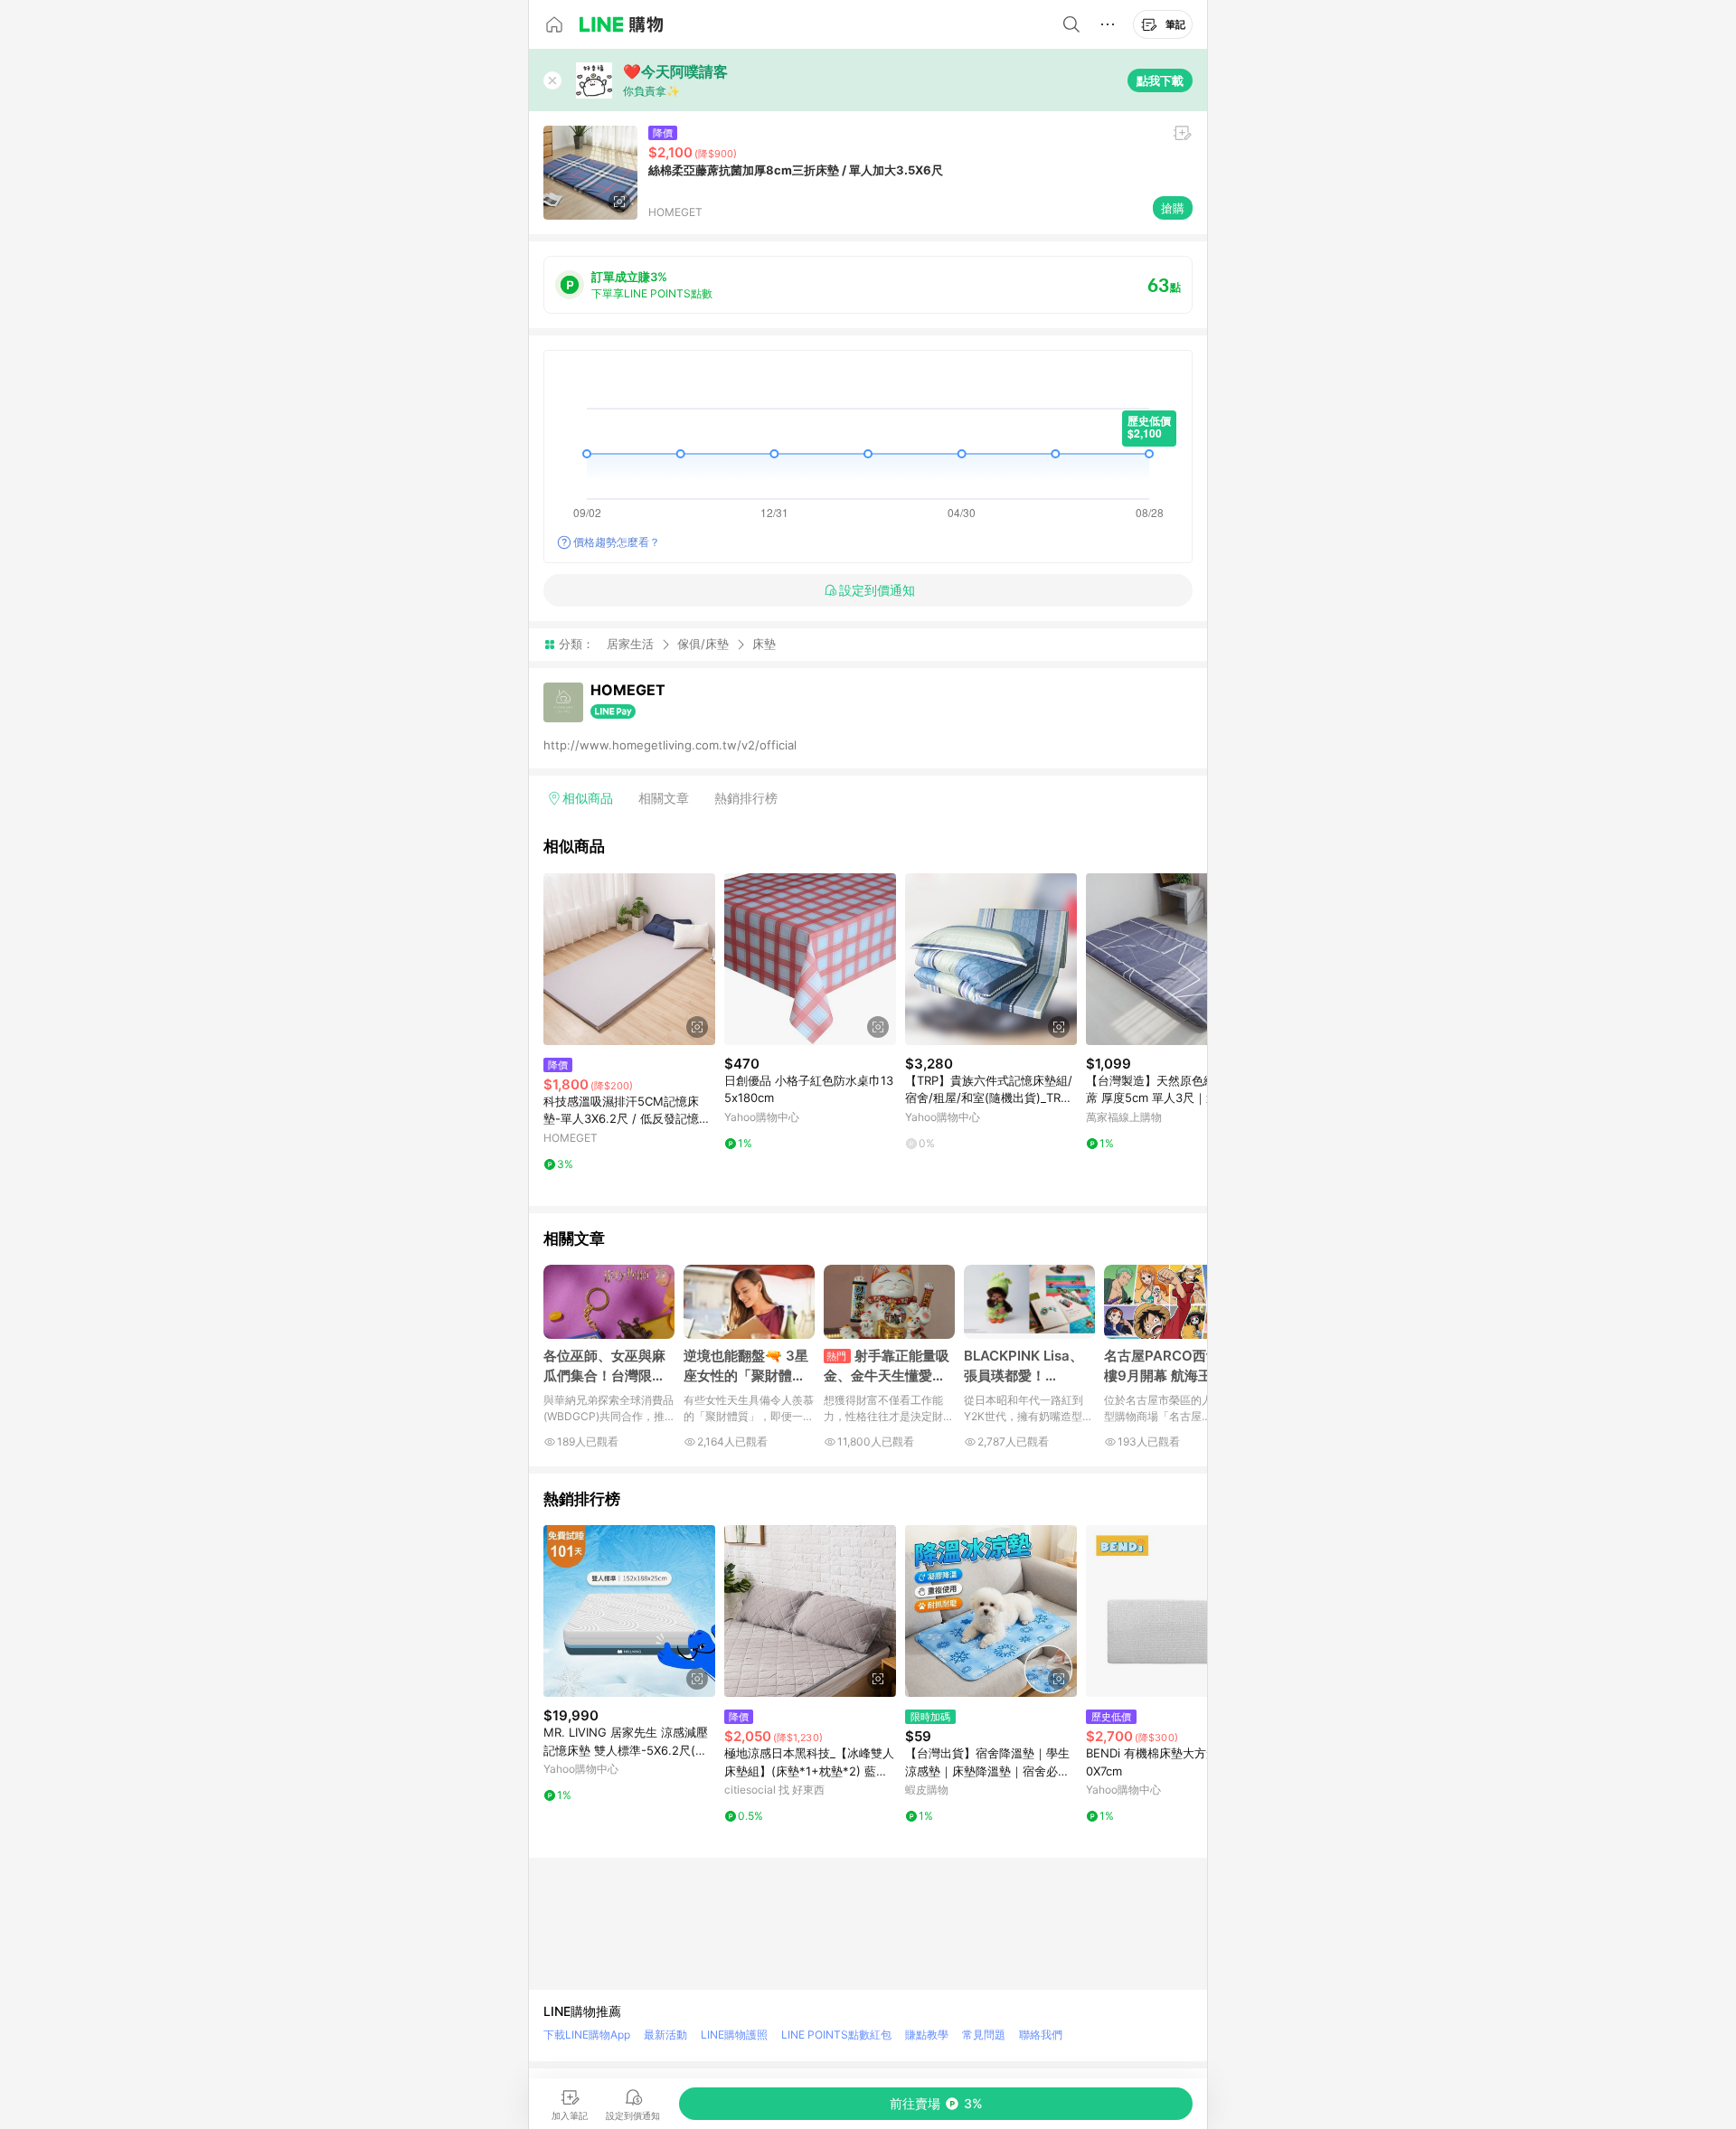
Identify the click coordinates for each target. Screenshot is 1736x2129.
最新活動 (665, 2035)
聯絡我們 (1041, 2035)
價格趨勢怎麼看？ (617, 542)
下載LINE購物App (587, 2035)
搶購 (1173, 208)
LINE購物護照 (734, 2035)
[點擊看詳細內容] (629, 959)
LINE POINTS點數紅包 (836, 2035)
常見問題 (984, 2035)
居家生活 (630, 644)
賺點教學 (927, 2035)
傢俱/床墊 (703, 644)
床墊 (764, 644)
